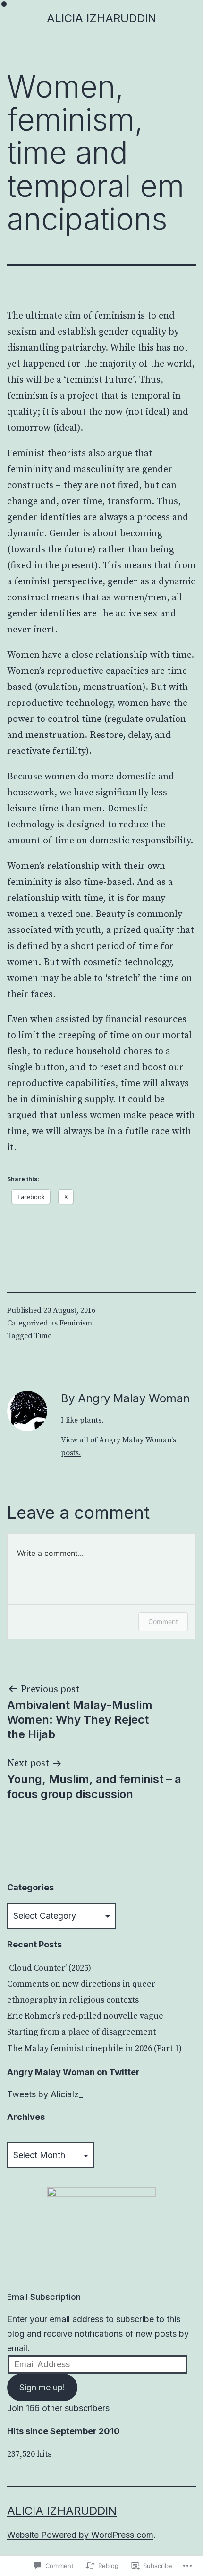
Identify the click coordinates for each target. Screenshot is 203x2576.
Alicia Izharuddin (101, 18)
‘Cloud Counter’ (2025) (49, 1968)
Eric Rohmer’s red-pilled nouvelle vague (85, 2016)
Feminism (76, 1323)
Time (43, 1336)
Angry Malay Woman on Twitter (73, 2072)
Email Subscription (44, 2297)
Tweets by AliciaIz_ (45, 2094)
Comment (163, 1622)
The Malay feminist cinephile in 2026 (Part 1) (94, 2049)
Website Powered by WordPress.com (80, 2535)
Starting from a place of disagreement (81, 2032)
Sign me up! (42, 2387)
